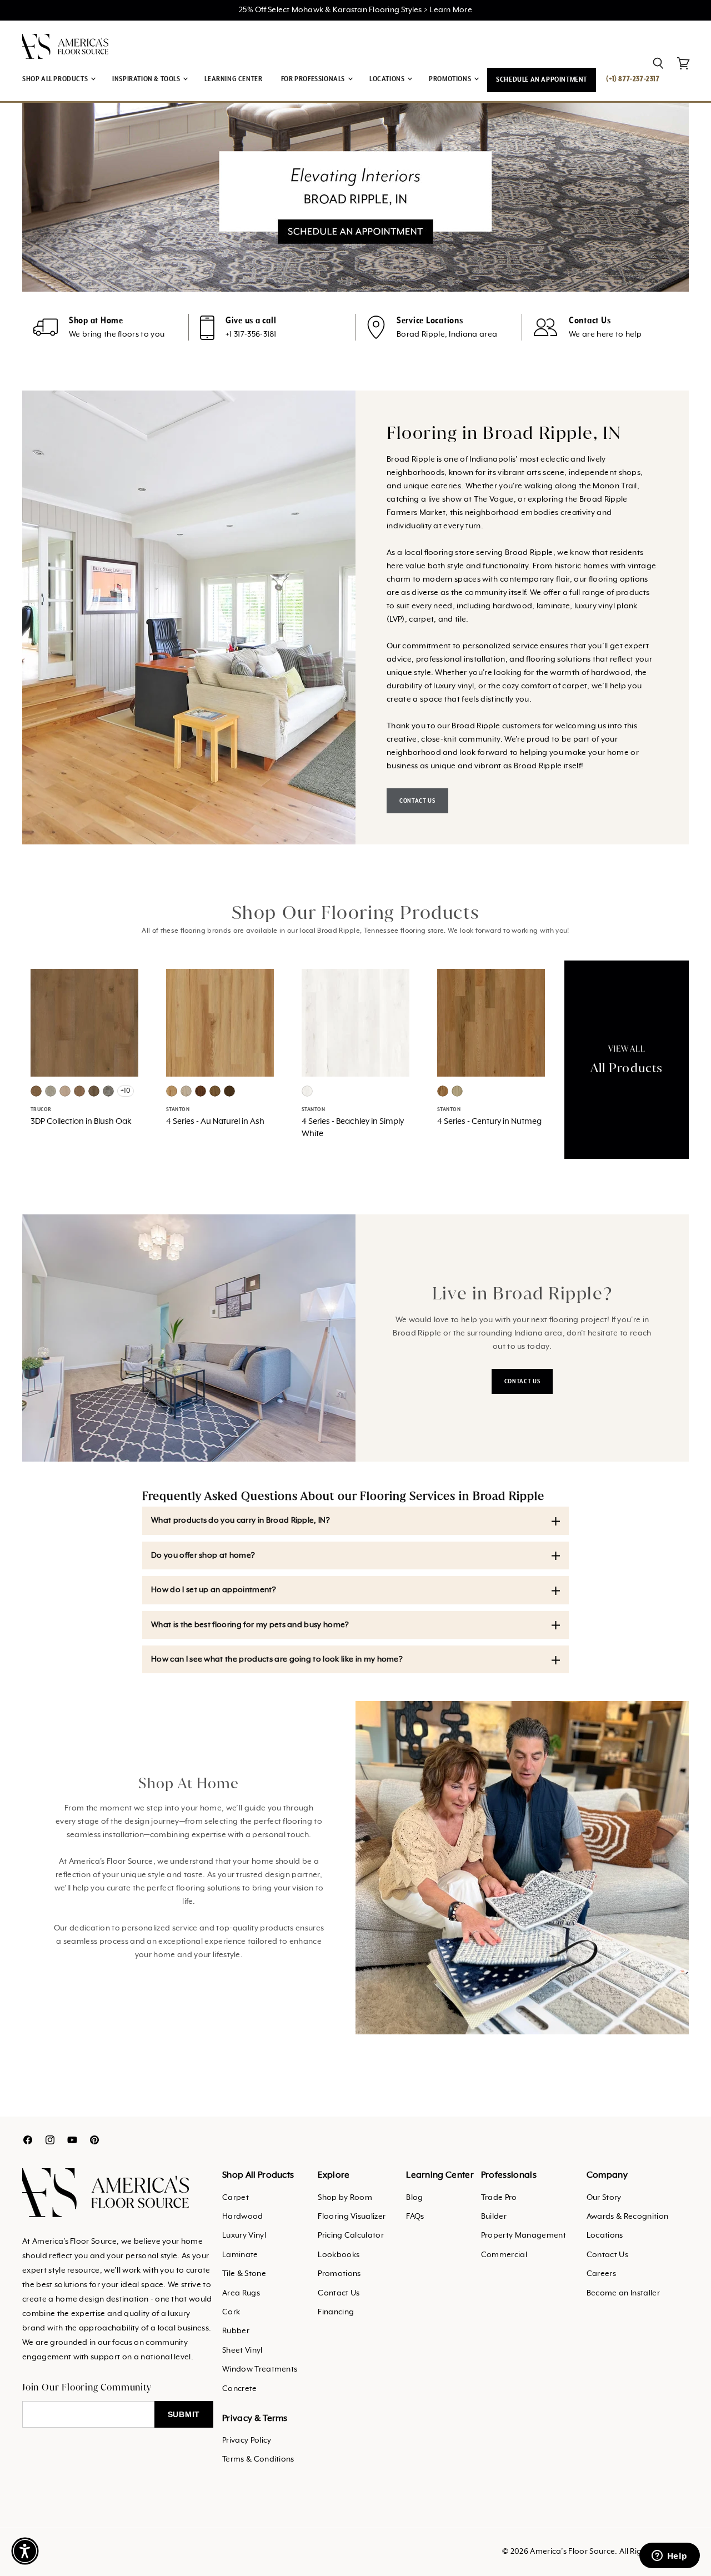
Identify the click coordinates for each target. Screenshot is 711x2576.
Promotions (339, 2274)
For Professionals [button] (314, 79)
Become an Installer (623, 2293)
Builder (494, 2217)
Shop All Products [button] (56, 79)
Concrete (240, 2389)
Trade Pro (499, 2198)
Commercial (504, 2255)
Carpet (236, 2198)
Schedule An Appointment (542, 80)
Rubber (236, 2331)
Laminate (240, 2255)
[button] (25, 2551)
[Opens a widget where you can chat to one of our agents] (669, 2557)
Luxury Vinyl (244, 2235)
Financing (336, 2312)
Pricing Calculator (351, 2235)
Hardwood (243, 2217)
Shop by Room (345, 2198)
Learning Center (233, 79)
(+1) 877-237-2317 (633, 79)
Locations (605, 2235)
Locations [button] (388, 79)
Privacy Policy (247, 2440)
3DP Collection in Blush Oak (81, 1122)
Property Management (524, 2235)
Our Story (604, 2198)
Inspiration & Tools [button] (147, 79)
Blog (414, 2198)
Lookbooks (339, 2255)
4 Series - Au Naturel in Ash (215, 1122)
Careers (601, 2274)
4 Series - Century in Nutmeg (489, 1122)
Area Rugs (241, 2293)
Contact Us (339, 2293)
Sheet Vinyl (242, 2350)
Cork (231, 2312)
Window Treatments (260, 2369)
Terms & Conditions (258, 2459)
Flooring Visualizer (352, 2217)
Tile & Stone (244, 2274)
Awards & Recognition (627, 2217)
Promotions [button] (451, 79)
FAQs (415, 2217)
